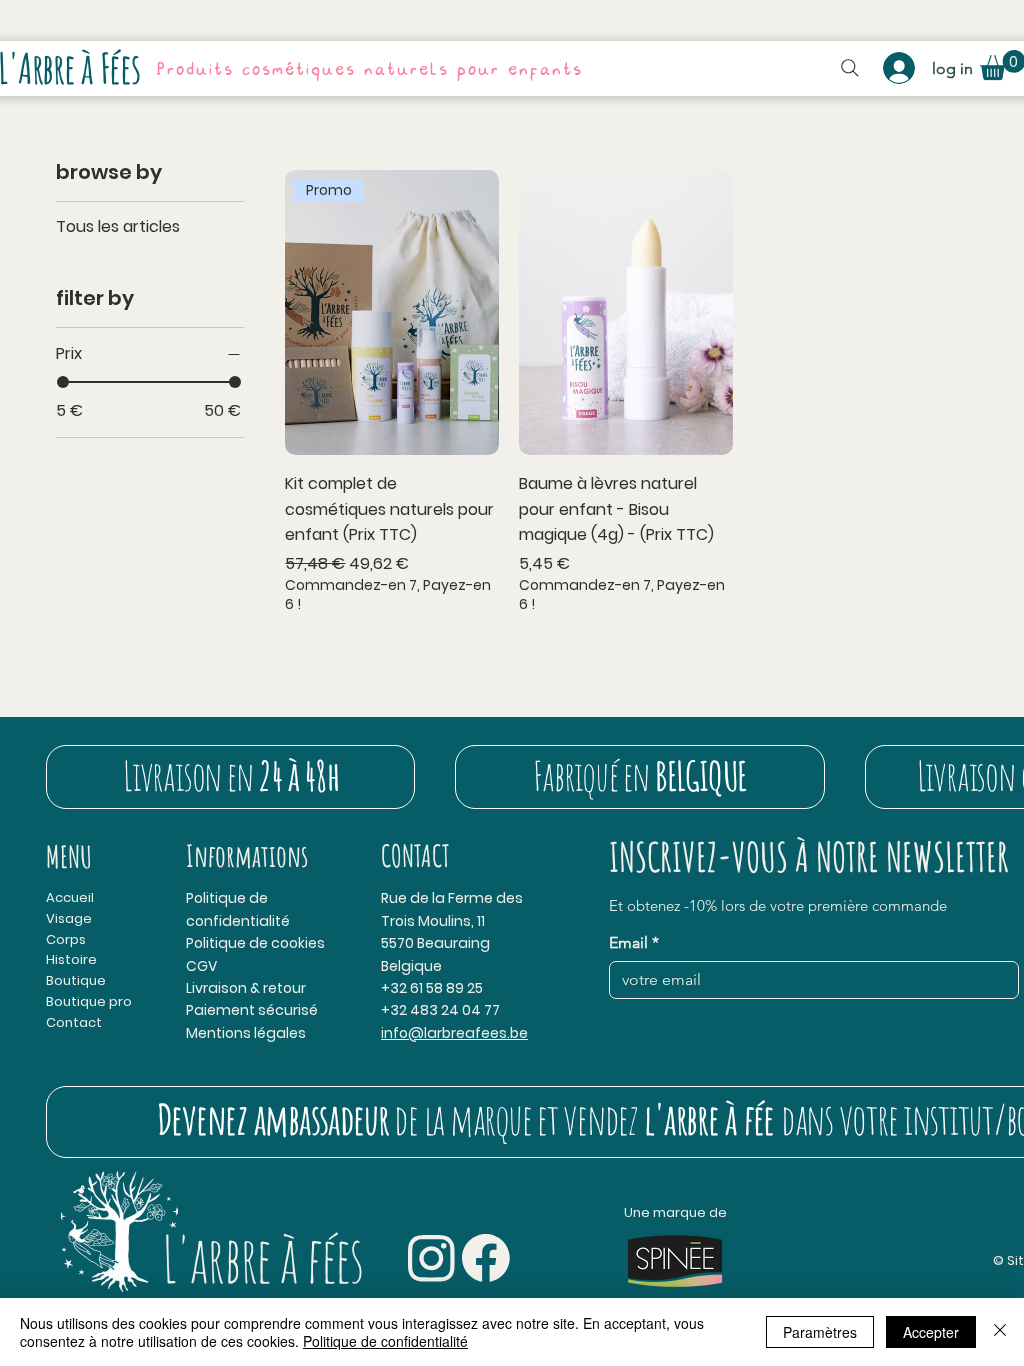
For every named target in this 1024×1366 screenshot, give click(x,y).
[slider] (63, 382)
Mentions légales (246, 1033)
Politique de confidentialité (385, 1341)
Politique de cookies (255, 943)
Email (634, 942)
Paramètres (820, 1332)
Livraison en (231, 775)
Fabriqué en (640, 775)
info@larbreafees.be (454, 1033)
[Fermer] (1000, 1332)
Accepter (931, 1332)
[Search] (850, 68)
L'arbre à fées (263, 1258)
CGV (201, 966)
